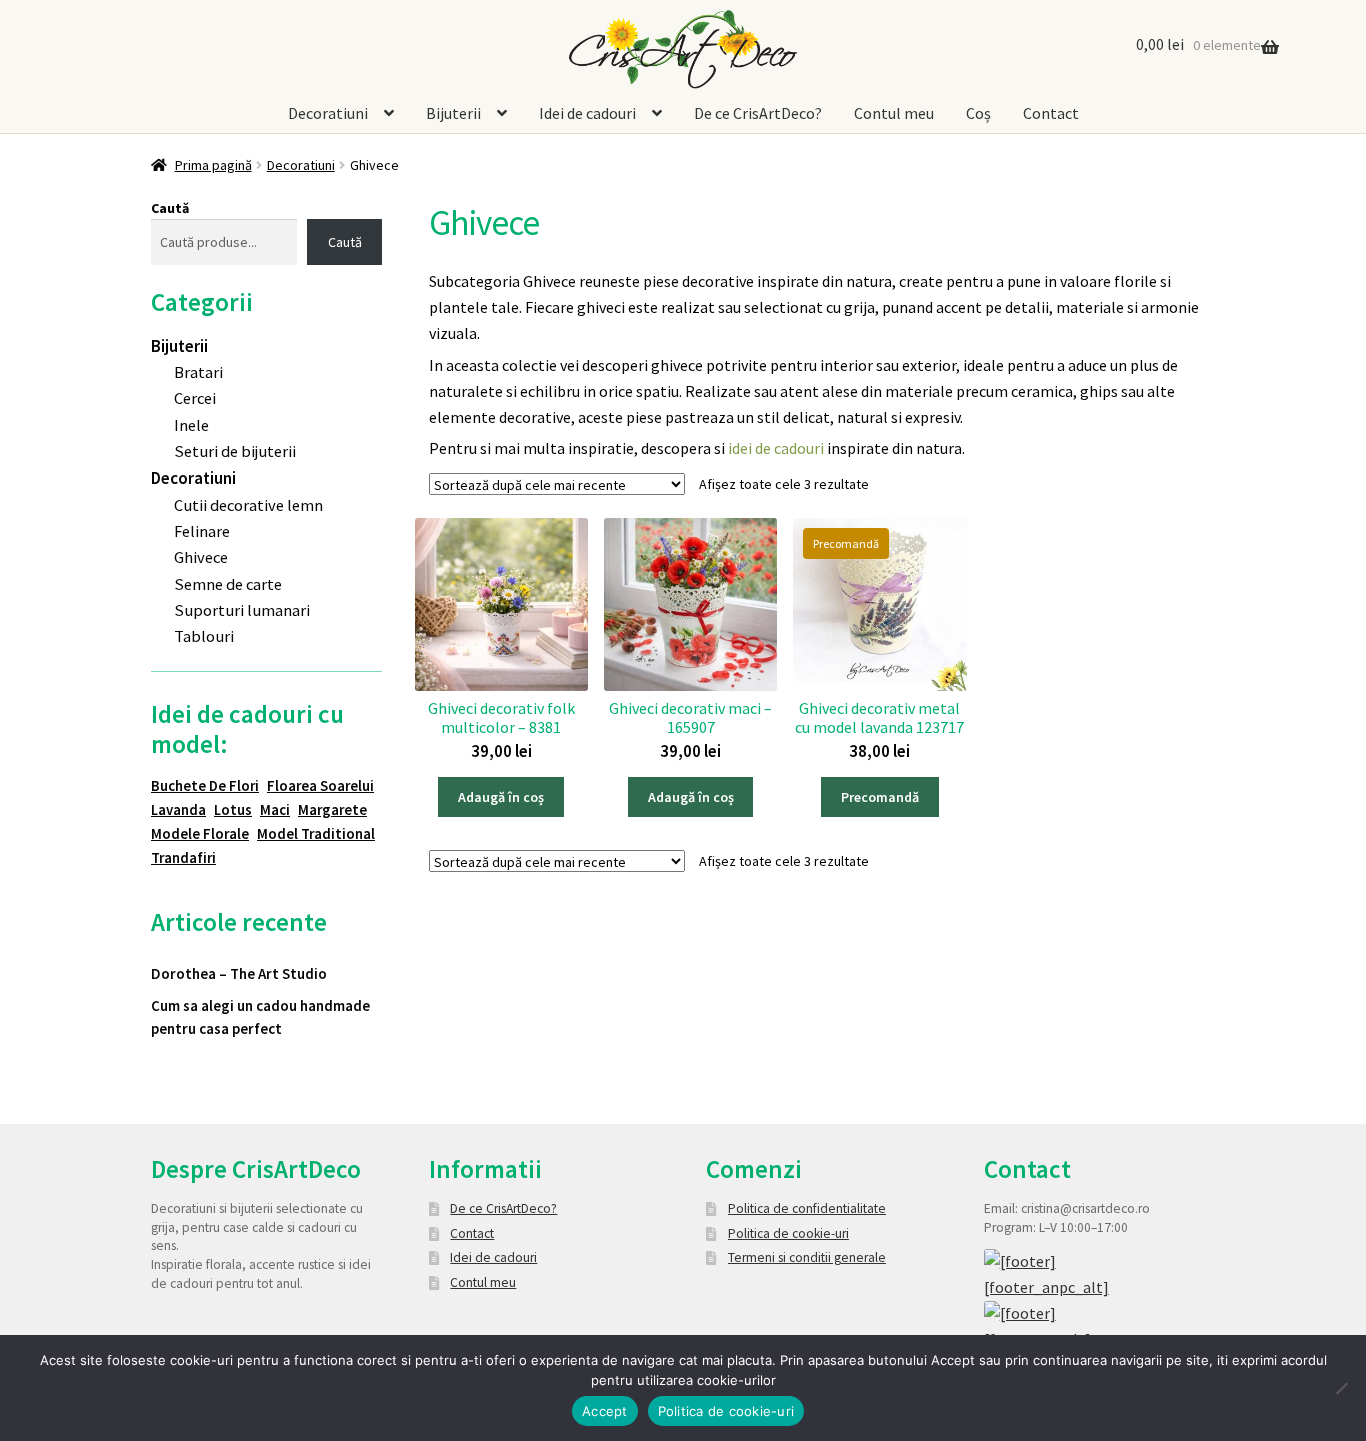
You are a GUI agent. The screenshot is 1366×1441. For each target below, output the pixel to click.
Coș (978, 113)
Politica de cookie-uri (788, 1233)
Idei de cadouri (587, 113)
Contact (1051, 113)
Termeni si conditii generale (807, 1257)
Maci (275, 809)
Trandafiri (183, 857)
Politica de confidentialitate (807, 1208)
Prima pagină (213, 165)
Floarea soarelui (320, 785)
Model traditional (316, 833)
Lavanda (178, 809)
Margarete (332, 809)
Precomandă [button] (880, 797)
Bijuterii (453, 113)
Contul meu (894, 113)
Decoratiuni (328, 113)
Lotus (233, 809)
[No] (1341, 1388)
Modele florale (200, 833)
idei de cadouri (776, 448)
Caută (170, 208)
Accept (605, 1411)
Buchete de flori (205, 785)
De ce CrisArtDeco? (758, 113)
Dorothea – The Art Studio (239, 973)
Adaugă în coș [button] (501, 797)
